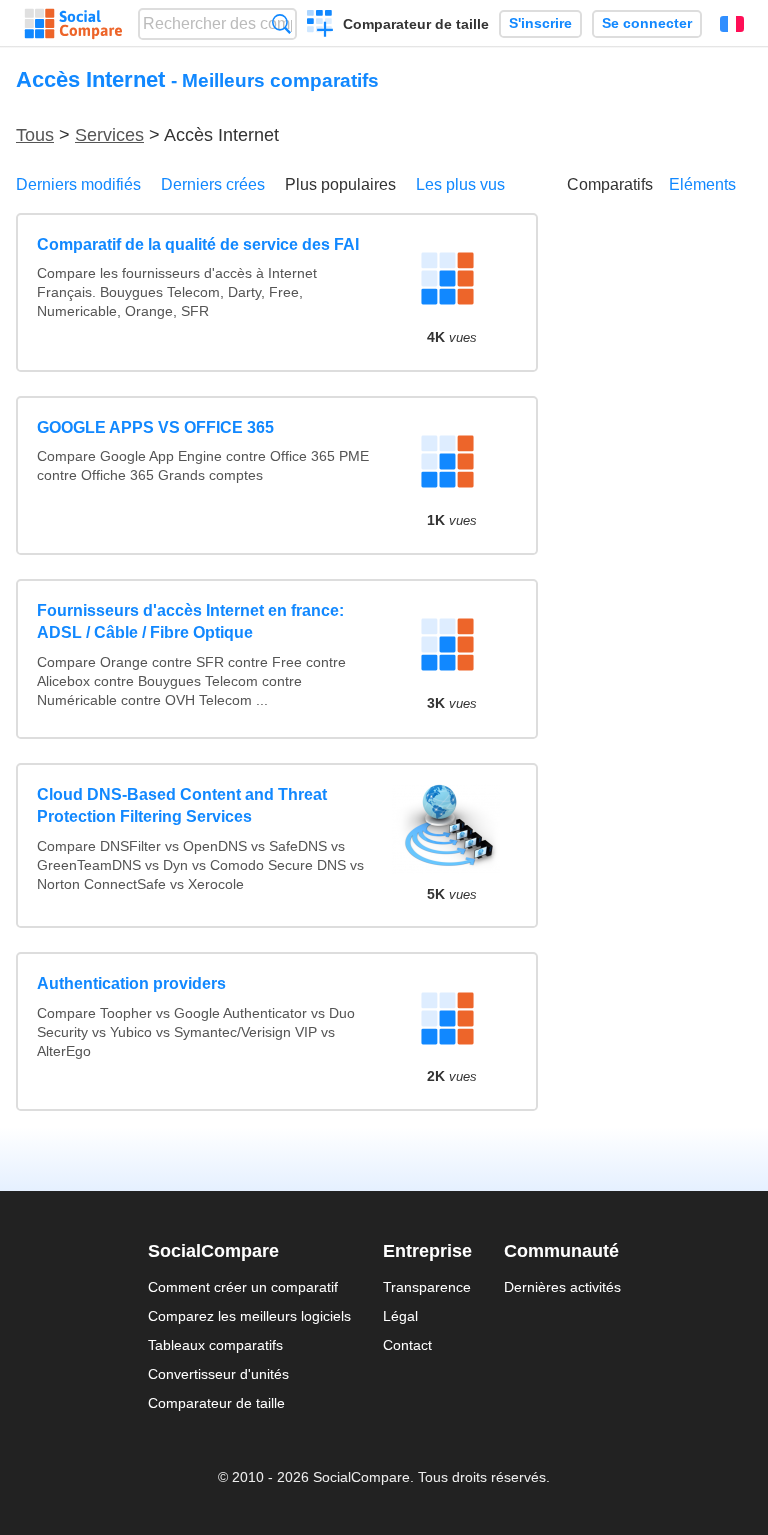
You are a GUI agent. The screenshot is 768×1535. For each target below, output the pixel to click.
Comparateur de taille (416, 24)
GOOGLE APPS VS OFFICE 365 (155, 427)
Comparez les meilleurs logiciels (249, 1316)
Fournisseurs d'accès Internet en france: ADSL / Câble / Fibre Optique (190, 621)
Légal (400, 1316)
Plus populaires (340, 184)
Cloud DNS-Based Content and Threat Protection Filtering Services (182, 805)
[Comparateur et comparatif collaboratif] (73, 24)
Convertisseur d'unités (218, 1374)
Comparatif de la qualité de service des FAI (198, 244)
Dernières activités (562, 1287)
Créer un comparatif (320, 26)
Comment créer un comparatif (243, 1287)
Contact (407, 1345)
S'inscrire (540, 23)
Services (109, 135)
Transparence (427, 1287)
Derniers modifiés (78, 184)
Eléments (702, 184)
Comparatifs (610, 184)
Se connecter (647, 23)
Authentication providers (131, 983)
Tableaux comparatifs (215, 1345)
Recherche (281, 23)
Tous (35, 135)
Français (732, 24)
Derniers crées (213, 184)
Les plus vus (460, 184)
